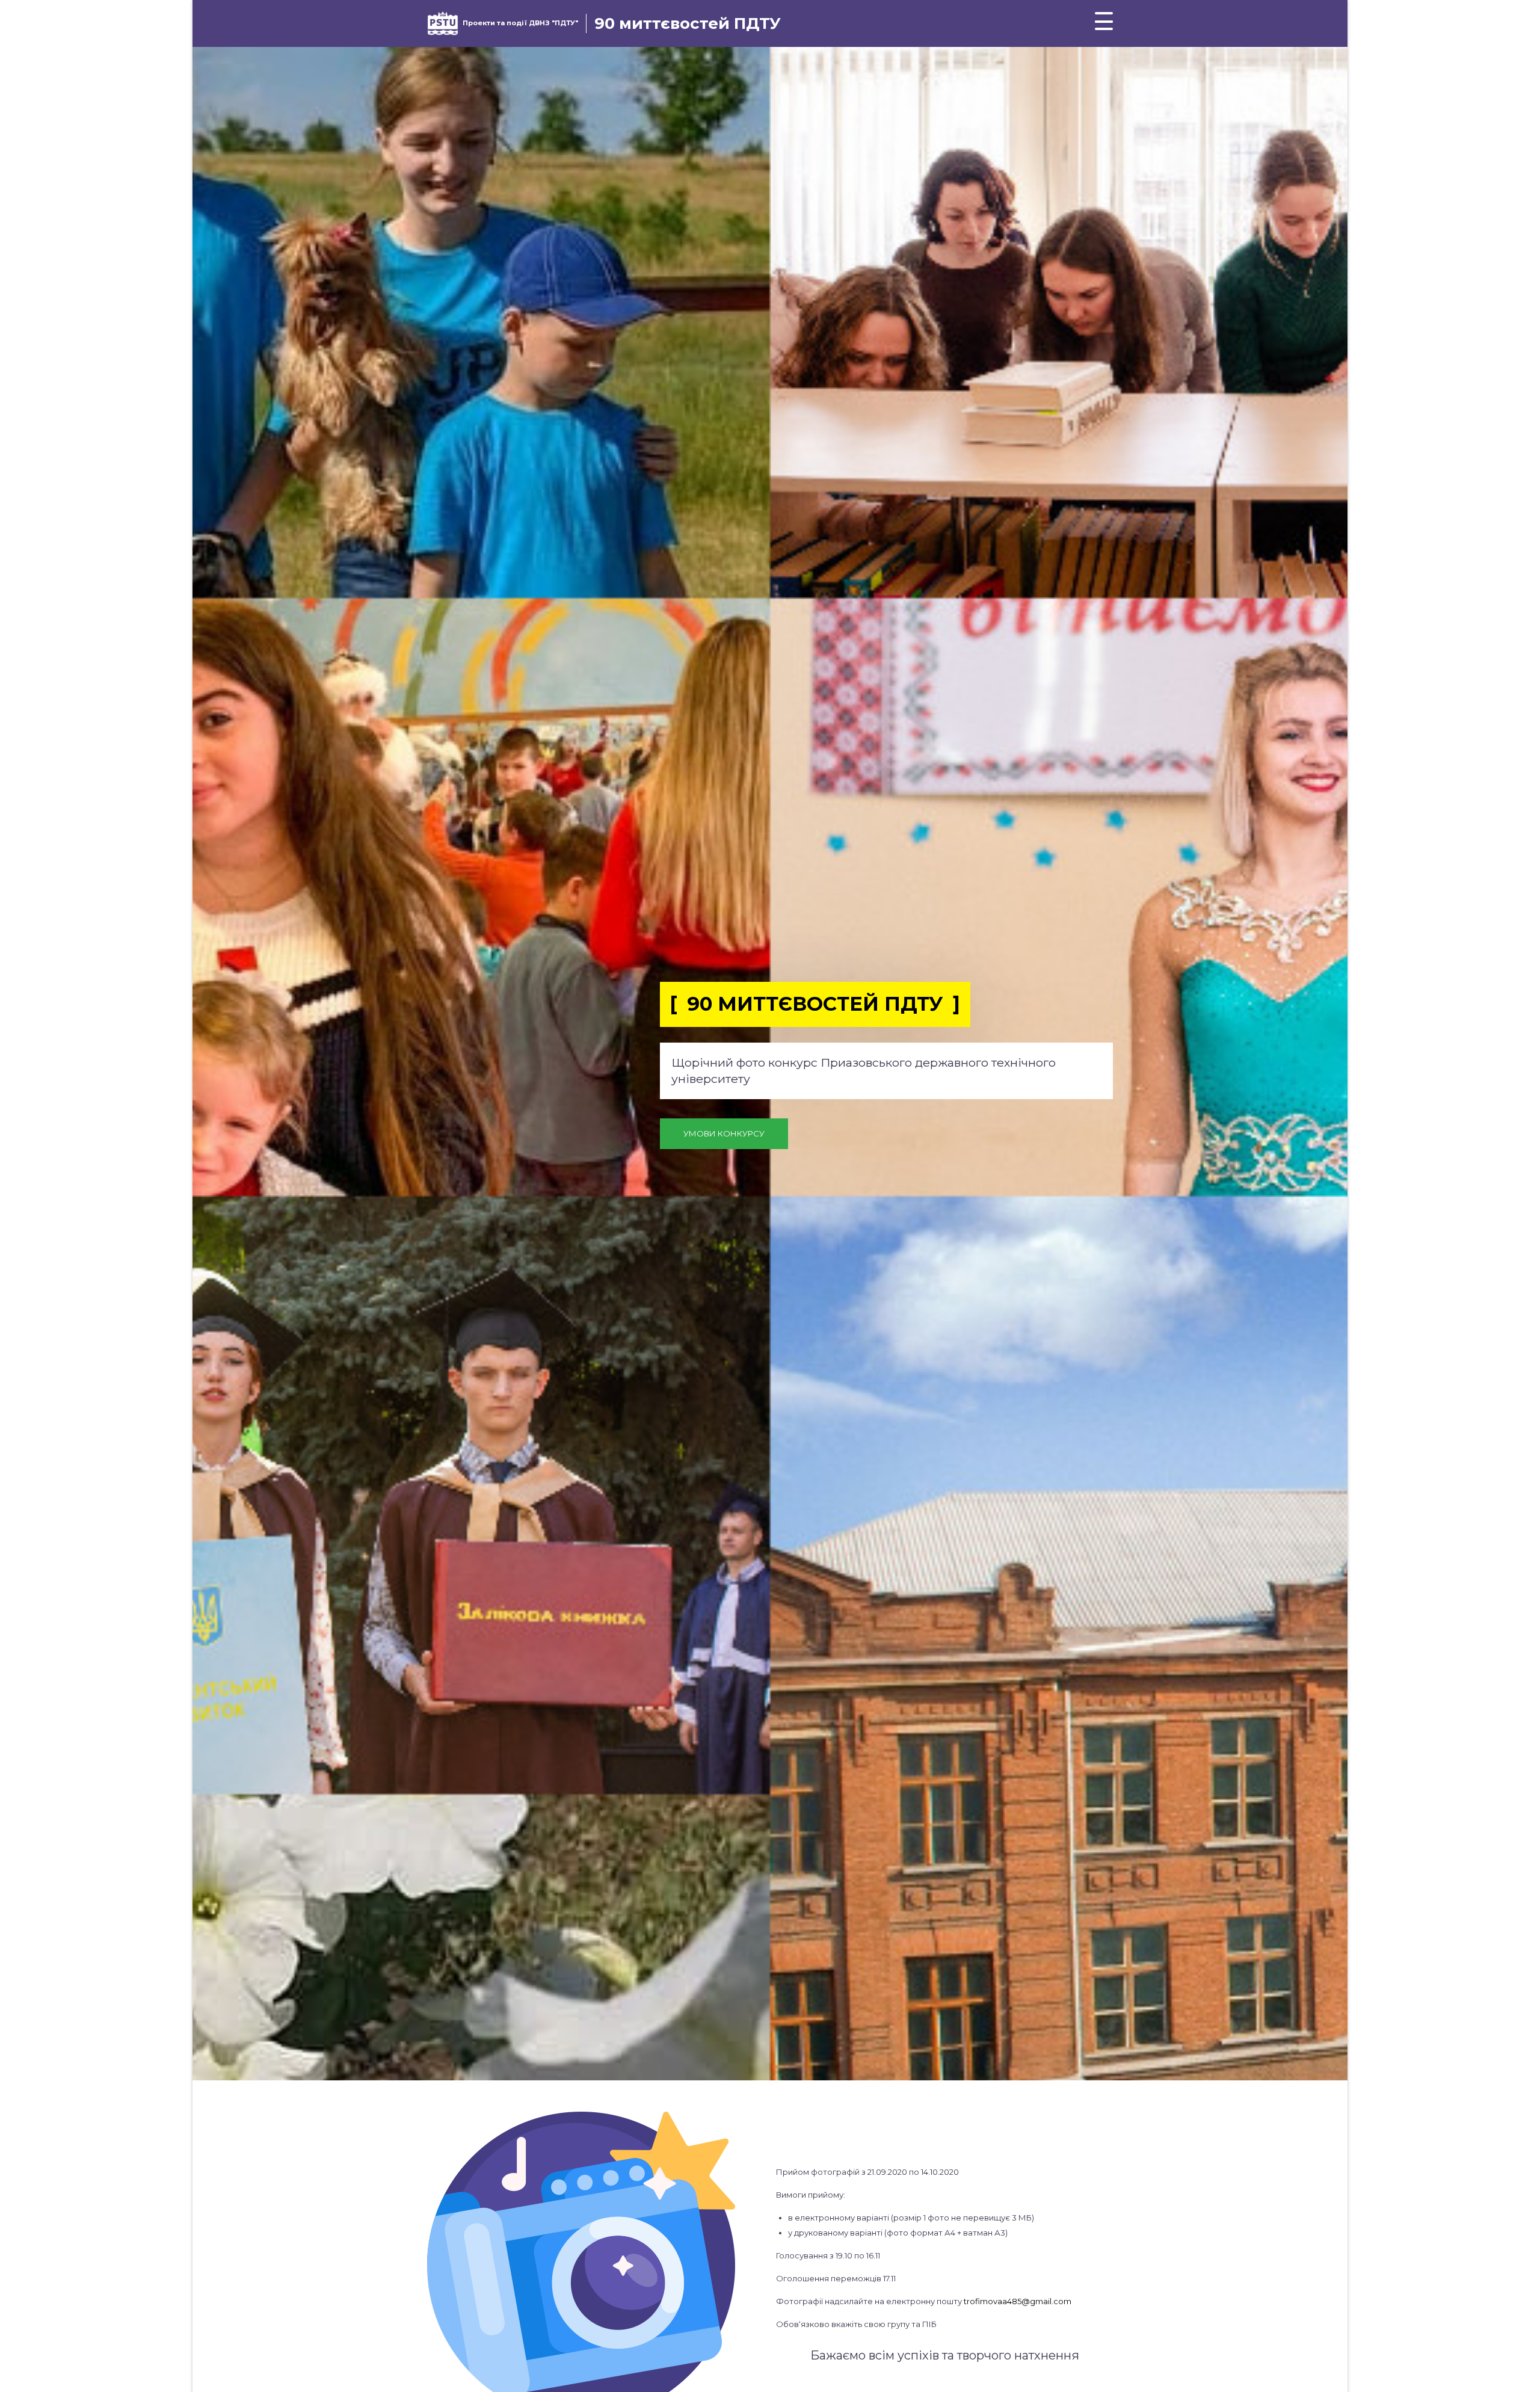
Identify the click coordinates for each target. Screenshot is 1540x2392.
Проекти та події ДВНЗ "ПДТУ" (520, 23)
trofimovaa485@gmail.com (1018, 2301)
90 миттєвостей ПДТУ (688, 23)
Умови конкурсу (724, 1133)
